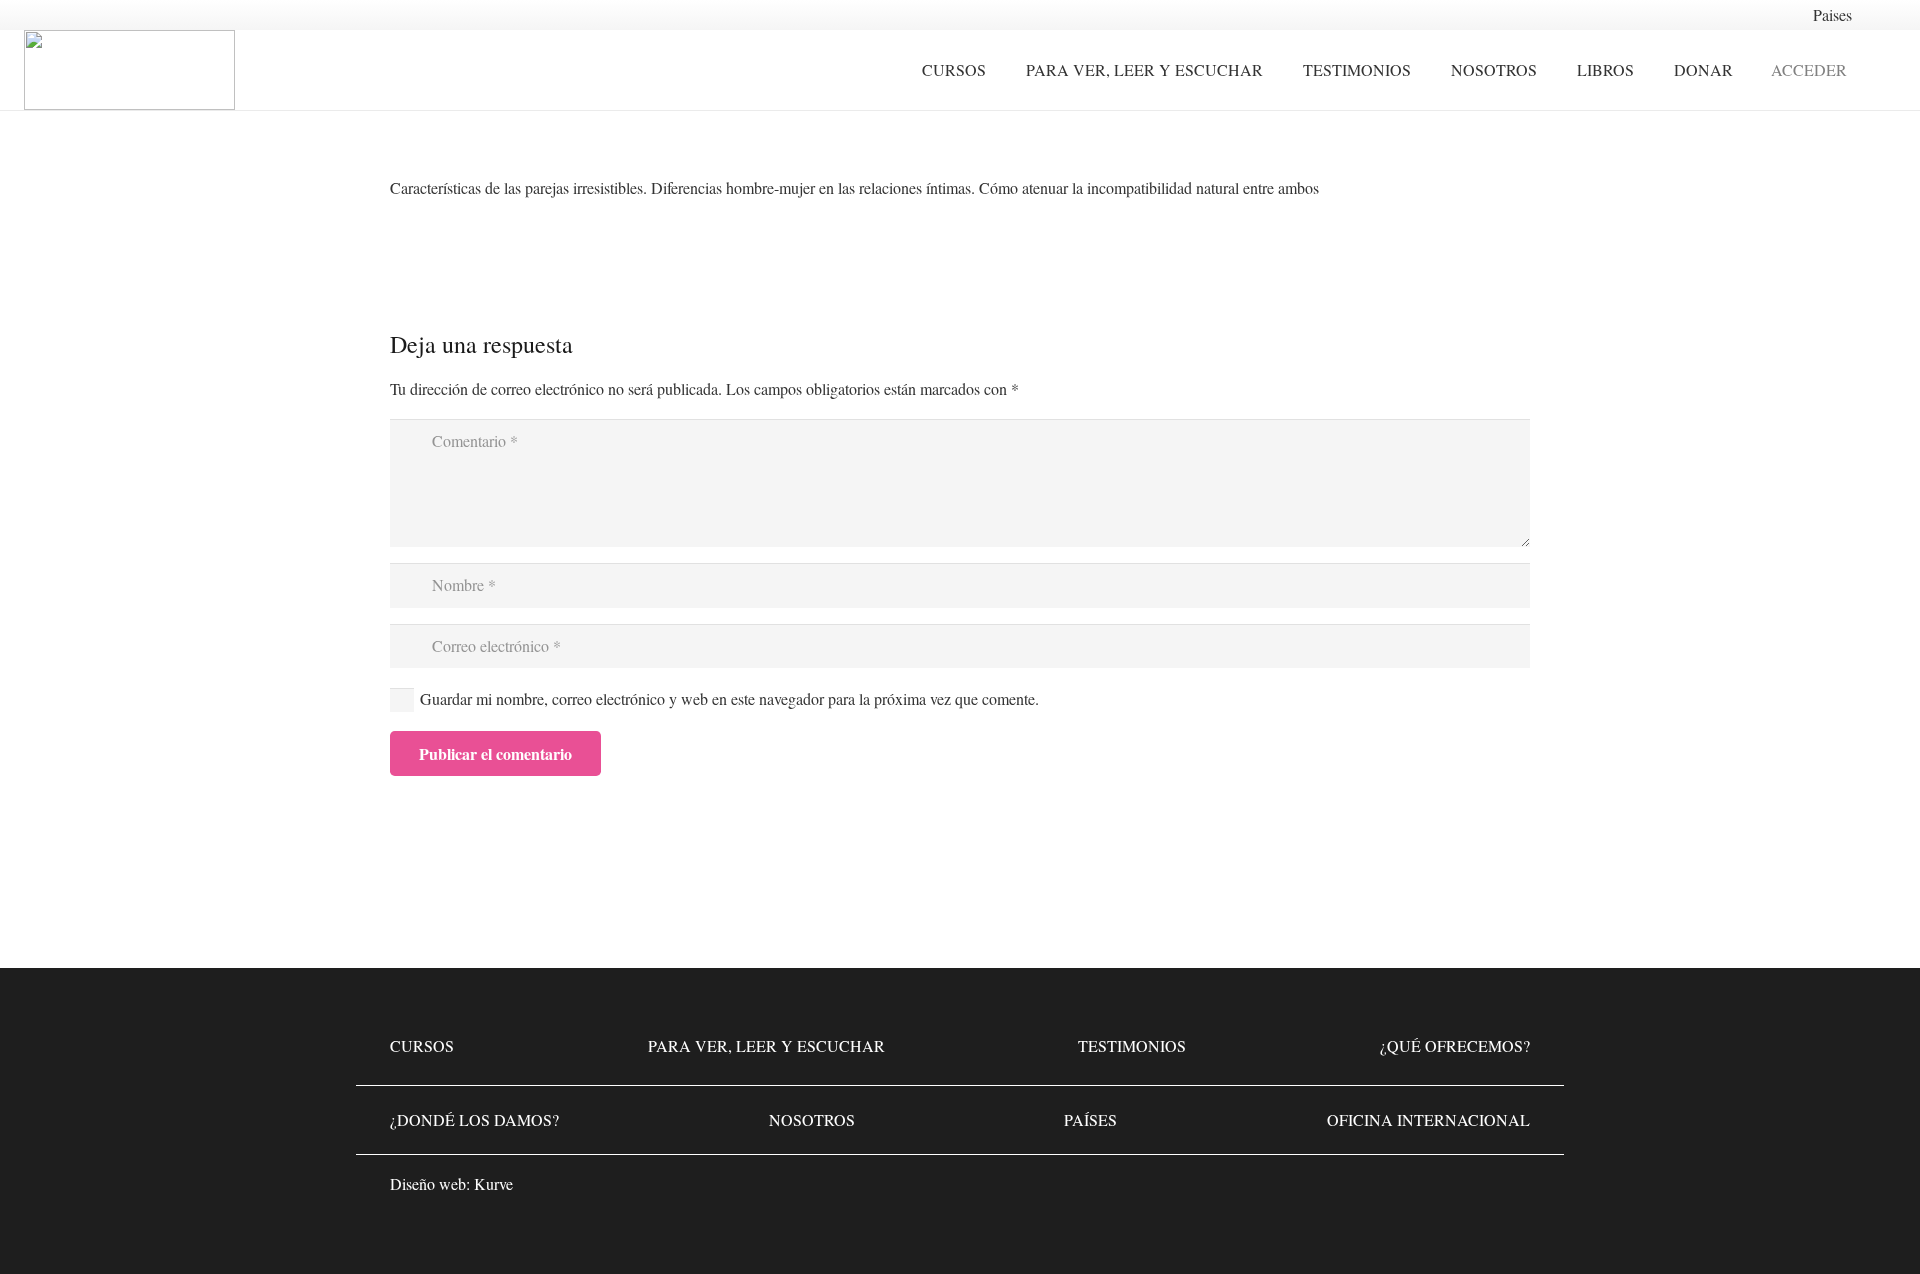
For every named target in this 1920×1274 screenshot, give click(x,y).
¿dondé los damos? (474, 1119)
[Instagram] (1450, 1190)
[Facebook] (1390, 1190)
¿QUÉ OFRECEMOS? (1455, 1045)
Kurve (493, 1183)
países (1090, 1119)
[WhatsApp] (1330, 1190)
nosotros (812, 1119)
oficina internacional (1428, 1119)
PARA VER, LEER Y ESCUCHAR (766, 1045)
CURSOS (422, 1045)
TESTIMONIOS (1132, 1045)
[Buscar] (1885, 70)
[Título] (1510, 1190)
